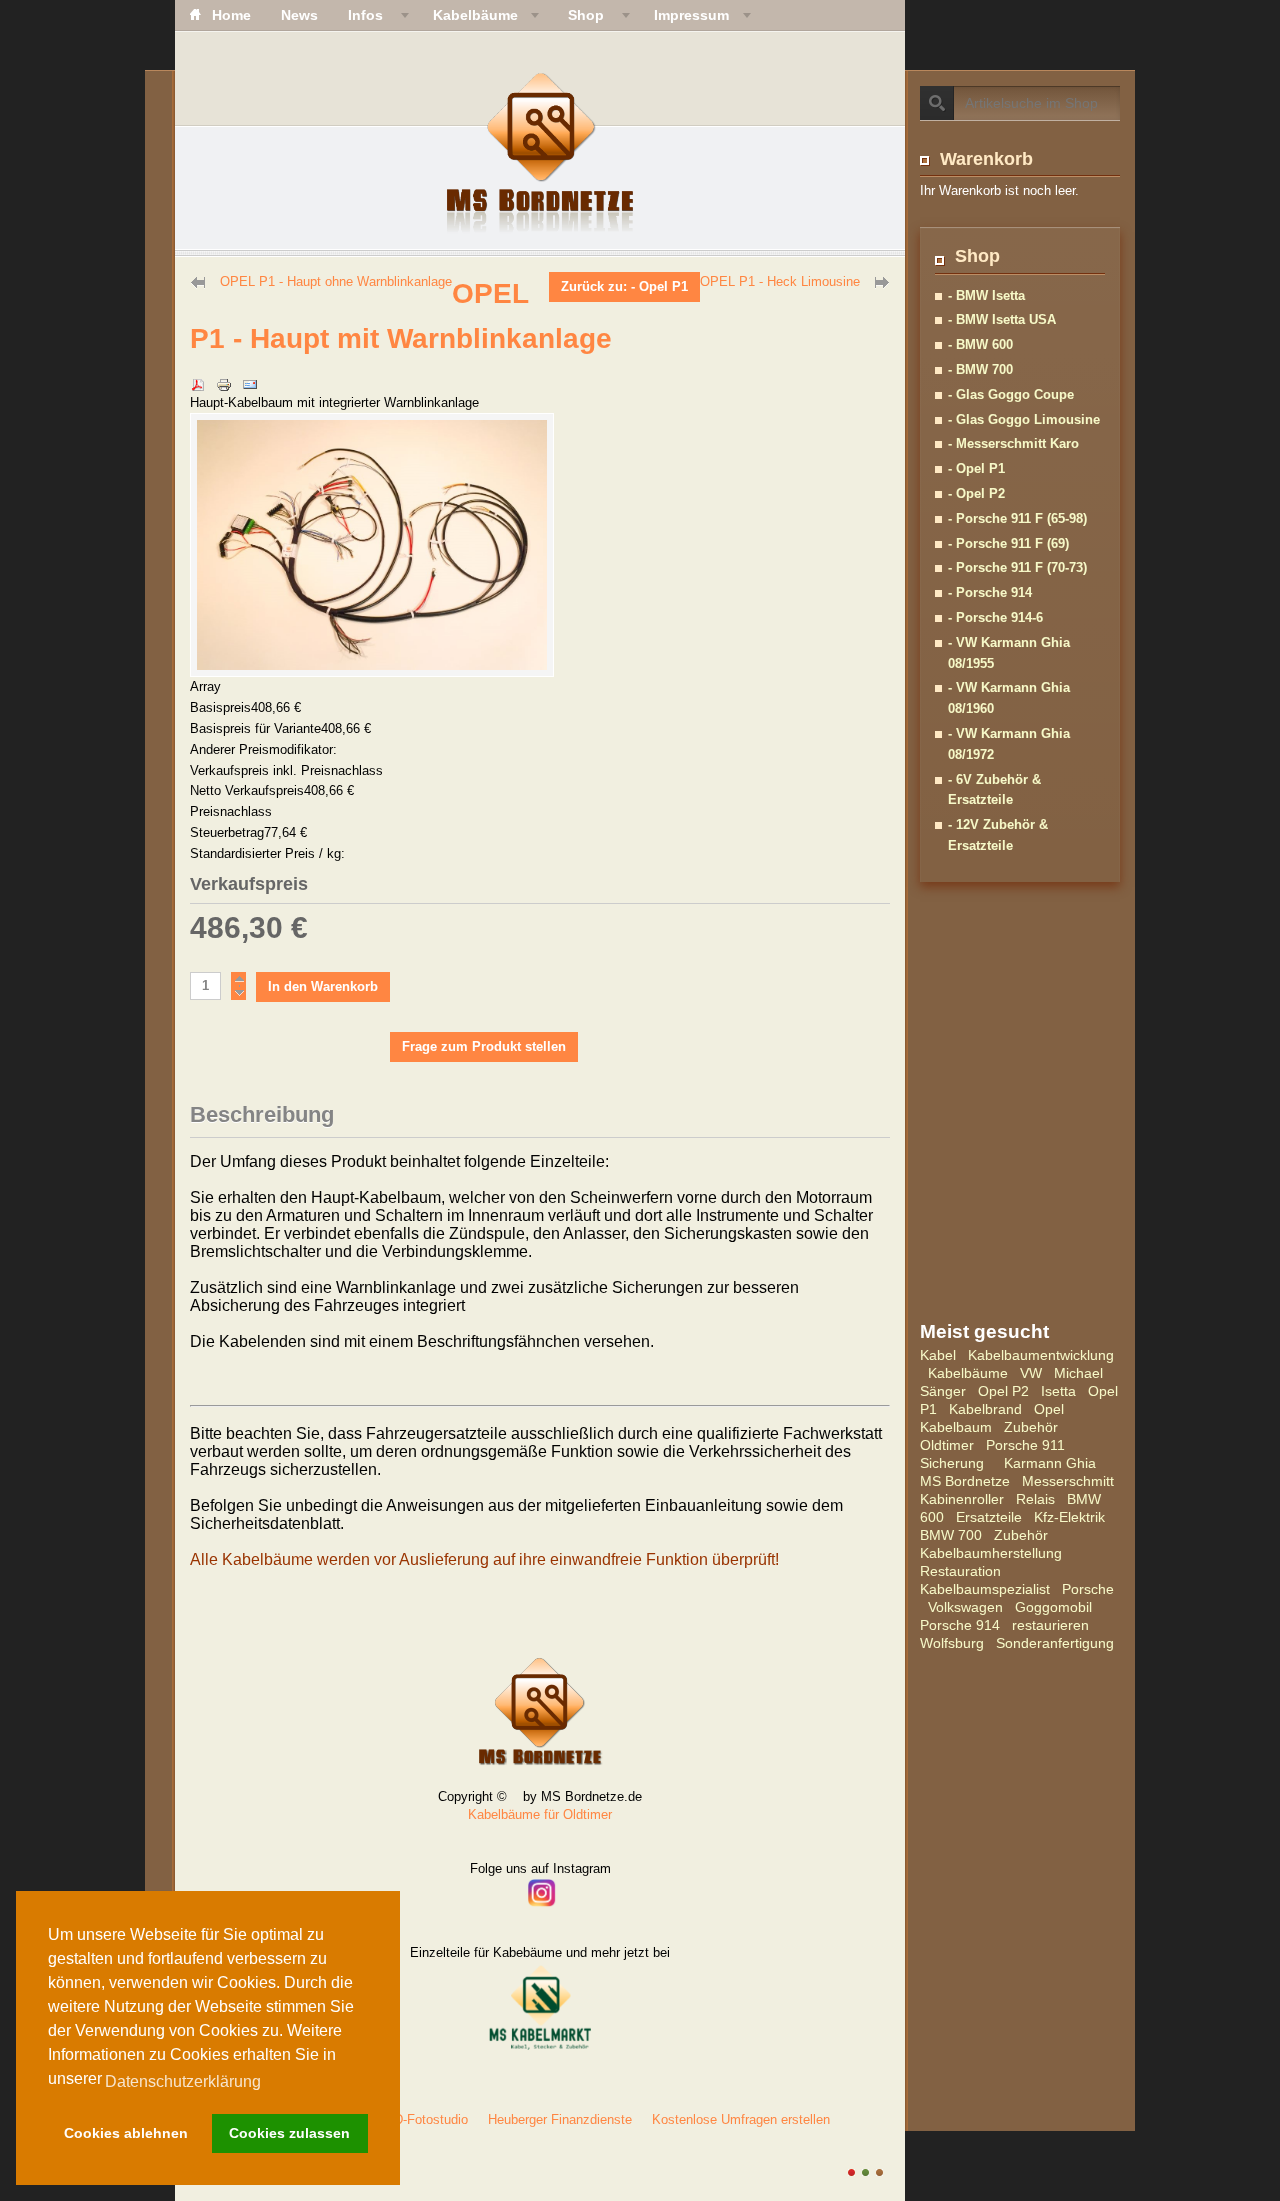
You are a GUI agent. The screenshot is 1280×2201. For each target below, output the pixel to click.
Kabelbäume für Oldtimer (540, 1814)
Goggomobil (1053, 1607)
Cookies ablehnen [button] (126, 2133)
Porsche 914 (960, 1625)
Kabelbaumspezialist (985, 1589)
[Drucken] (224, 372)
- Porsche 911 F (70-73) (1017, 567)
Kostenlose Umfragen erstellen (741, 2119)
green (865, 2172)
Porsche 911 (1025, 1445)
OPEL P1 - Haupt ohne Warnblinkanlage (336, 281)
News (299, 15)
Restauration (960, 1571)
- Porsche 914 (990, 592)
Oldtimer (947, 1445)
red (851, 2172)
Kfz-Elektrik (1069, 1517)
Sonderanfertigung (1055, 1643)
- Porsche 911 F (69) (1008, 543)
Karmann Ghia (1050, 1463)
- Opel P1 (976, 468)
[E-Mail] (250, 372)
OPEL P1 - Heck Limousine (780, 281)
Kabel (938, 1355)
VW (1031, 1373)
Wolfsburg (952, 1643)
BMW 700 (951, 1535)
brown (879, 2172)
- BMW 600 (980, 344)
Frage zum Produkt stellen (484, 1046)
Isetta (1058, 1391)
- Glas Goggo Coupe (1011, 394)
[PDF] (198, 372)
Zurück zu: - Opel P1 (624, 286)
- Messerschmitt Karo (1013, 443)
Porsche (1088, 1589)
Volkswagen (965, 1607)
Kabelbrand (985, 1409)
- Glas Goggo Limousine (1024, 419)
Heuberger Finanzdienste (560, 2119)
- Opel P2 (976, 493)
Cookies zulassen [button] (289, 2133)
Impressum (691, 15)
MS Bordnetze (965, 1481)
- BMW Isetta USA (1002, 319)
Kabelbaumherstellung (991, 1553)
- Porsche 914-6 (995, 617)
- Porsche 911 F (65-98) (1017, 518)
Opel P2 (1003, 1391)
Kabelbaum (956, 1427)
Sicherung (952, 1463)
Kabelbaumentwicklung (1041, 1355)
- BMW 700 (980, 369)
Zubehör (1031, 1427)
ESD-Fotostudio (422, 2119)
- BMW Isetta (986, 295)
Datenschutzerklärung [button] (183, 2081)
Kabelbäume (968, 1373)
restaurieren (1050, 1625)
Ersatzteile (989, 1517)
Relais (1035, 1499)
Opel (1049, 1409)
